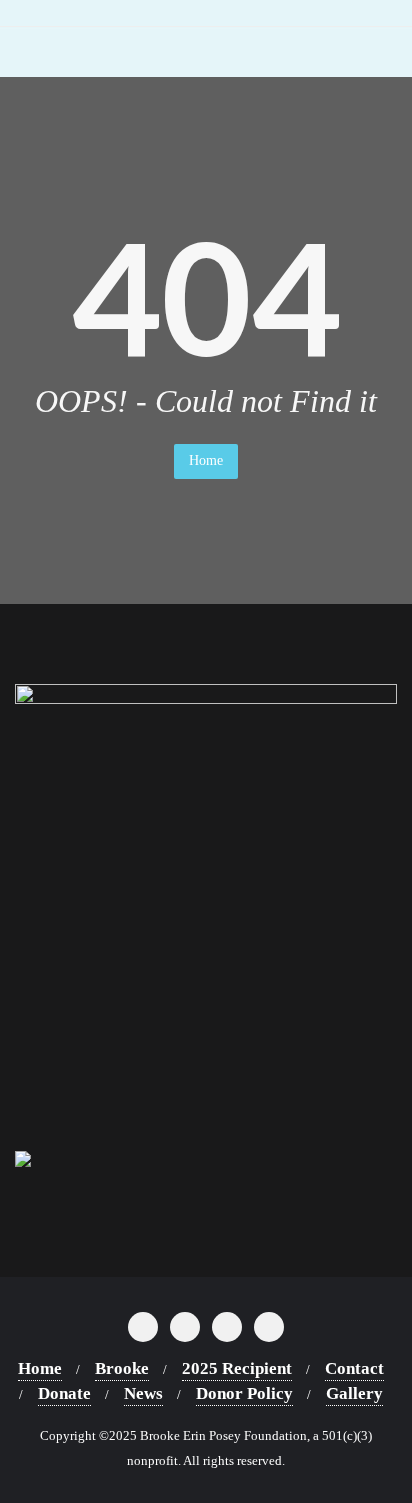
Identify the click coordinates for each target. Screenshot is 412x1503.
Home (206, 460)
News (143, 1393)
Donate (64, 1393)
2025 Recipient (237, 1368)
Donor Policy (244, 1393)
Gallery (354, 1393)
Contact (354, 1368)
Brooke (122, 1368)
